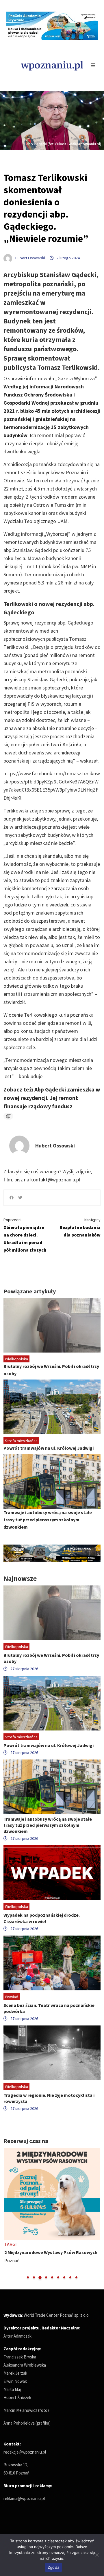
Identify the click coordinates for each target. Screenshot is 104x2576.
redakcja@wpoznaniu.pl (25, 2452)
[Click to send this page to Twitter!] (20, 1198)
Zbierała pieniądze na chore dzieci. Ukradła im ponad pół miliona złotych (25, 1235)
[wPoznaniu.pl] (52, 65)
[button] (28, 2277)
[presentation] (9, 2214)
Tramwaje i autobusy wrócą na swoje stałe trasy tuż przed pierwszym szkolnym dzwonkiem (48, 1520)
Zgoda (53, 2567)
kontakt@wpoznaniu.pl (55, 1180)
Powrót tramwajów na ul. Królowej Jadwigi (49, 1448)
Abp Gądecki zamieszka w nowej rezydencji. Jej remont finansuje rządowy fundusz (52, 1098)
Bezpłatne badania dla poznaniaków (80, 1227)
